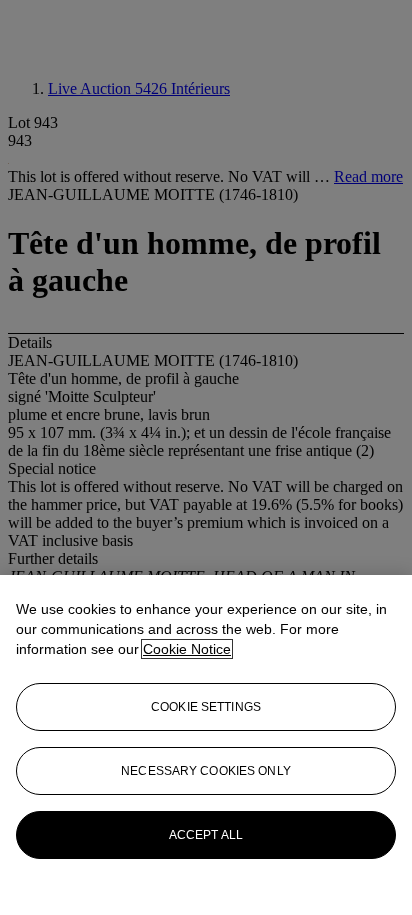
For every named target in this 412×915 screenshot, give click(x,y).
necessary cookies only (206, 771)
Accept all (206, 835)
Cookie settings (206, 707)
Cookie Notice (187, 649)
